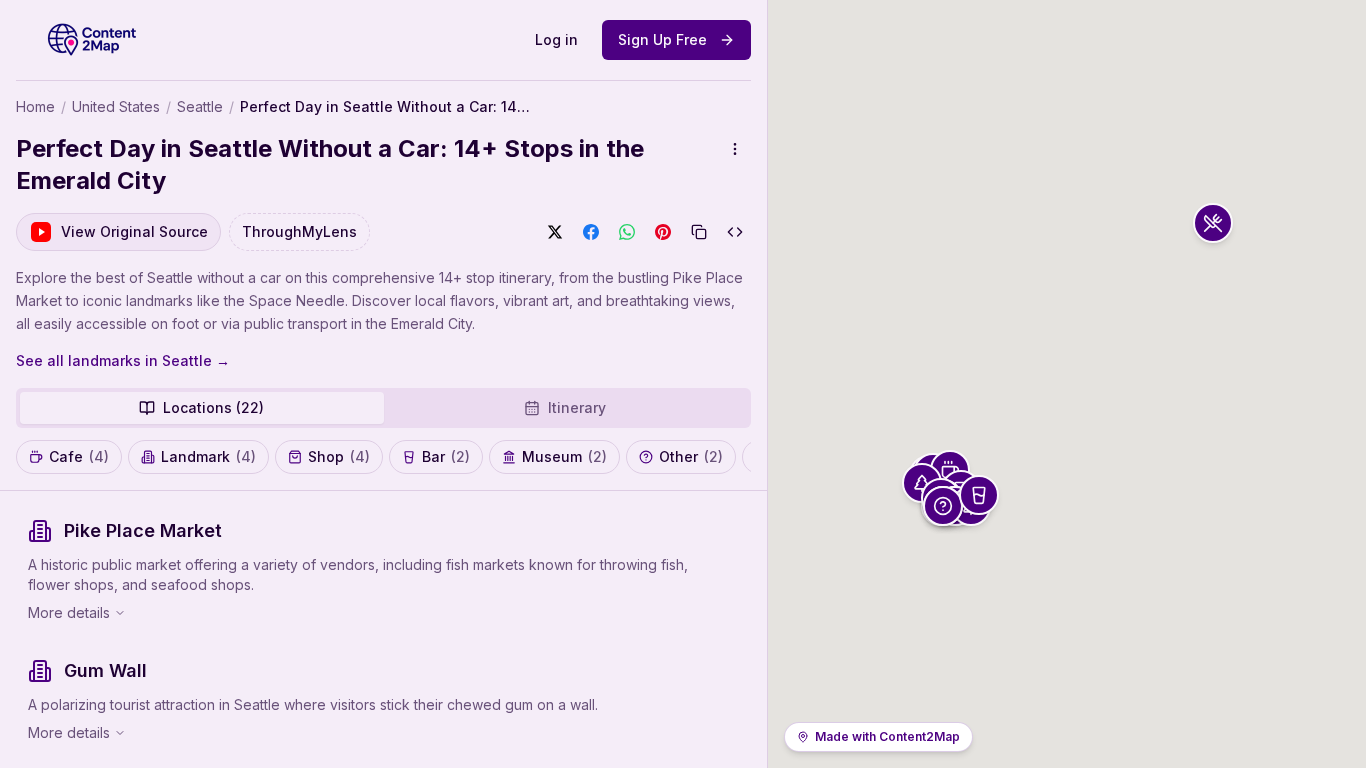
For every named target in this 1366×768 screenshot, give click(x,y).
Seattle (200, 106)
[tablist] (383, 408)
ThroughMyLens (299, 231)
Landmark (208, 456)
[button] (1213, 223)
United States (116, 106)
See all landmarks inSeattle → (123, 360)
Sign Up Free (662, 39)
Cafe (79, 456)
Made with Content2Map (887, 736)
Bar (446, 456)
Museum (564, 456)
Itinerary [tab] (577, 407)
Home (35, 106)
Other (691, 456)
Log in (556, 39)
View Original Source (134, 231)
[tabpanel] (383, 629)
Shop (339, 456)
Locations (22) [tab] (213, 407)
